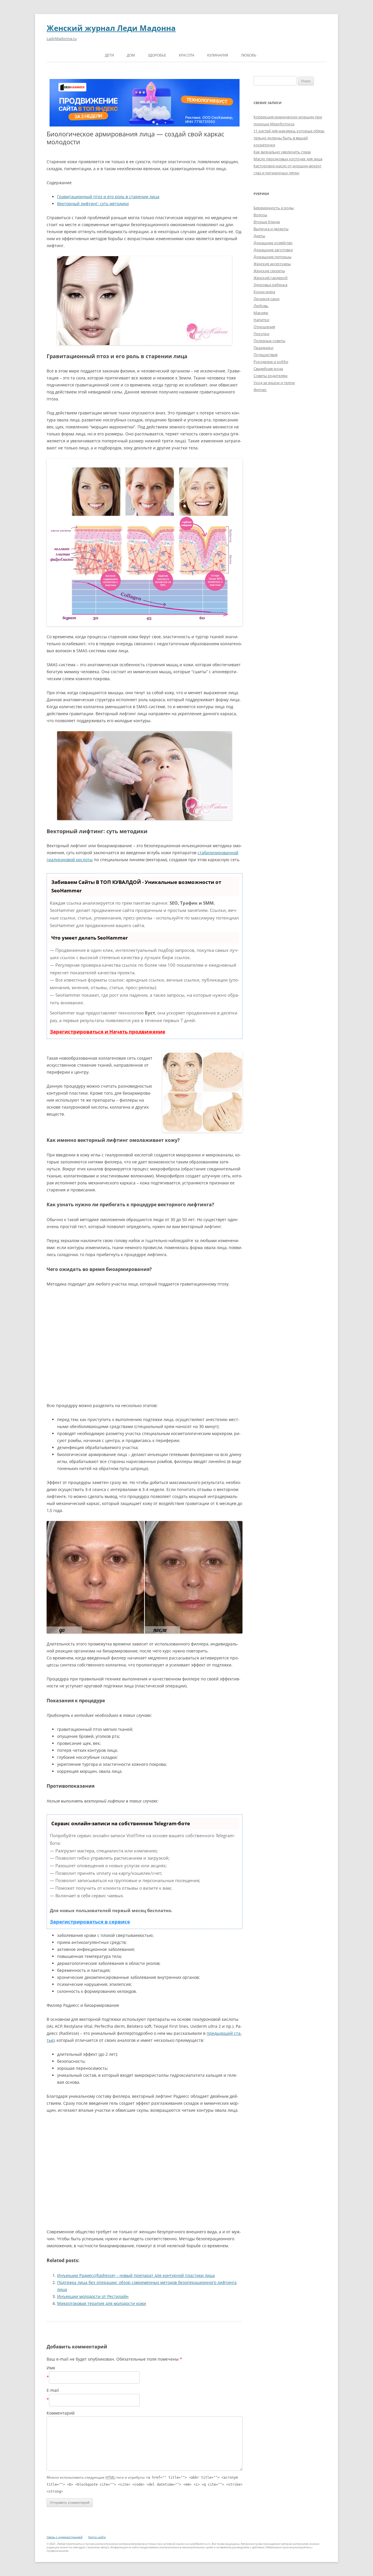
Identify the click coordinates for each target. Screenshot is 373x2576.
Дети (109, 55)
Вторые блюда (267, 222)
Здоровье (157, 55)
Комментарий (61, 2413)
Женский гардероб (271, 278)
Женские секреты (269, 271)
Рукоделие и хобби (271, 362)
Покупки (261, 334)
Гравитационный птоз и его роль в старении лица (108, 197)
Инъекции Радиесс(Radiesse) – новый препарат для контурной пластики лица (136, 2275)
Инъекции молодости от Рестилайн (93, 2296)
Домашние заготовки (273, 250)
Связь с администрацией (65, 2537)
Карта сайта (97, 2537)
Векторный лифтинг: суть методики (93, 204)
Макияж (261, 313)
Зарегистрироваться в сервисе (90, 1922)
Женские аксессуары (272, 264)
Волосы (260, 215)
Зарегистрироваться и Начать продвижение (108, 1032)
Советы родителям (271, 376)
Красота (187, 55)
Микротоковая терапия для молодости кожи (102, 2303)
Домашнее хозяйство (273, 243)
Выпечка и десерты (271, 229)
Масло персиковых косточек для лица (288, 159)
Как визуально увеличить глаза (282, 152)
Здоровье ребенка (270, 285)
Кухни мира (264, 292)
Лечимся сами (266, 299)
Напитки (261, 320)
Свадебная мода (268, 369)
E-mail (53, 2390)
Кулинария (218, 55)
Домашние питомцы (272, 257)
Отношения (264, 327)
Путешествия (265, 355)
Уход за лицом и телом (274, 383)
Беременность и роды (274, 208)
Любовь (249, 55)
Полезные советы (269, 341)
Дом (131, 55)
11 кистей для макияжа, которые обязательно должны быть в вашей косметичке (289, 138)
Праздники (263, 348)
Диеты (259, 236)
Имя (51, 2368)
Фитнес (260, 390)
